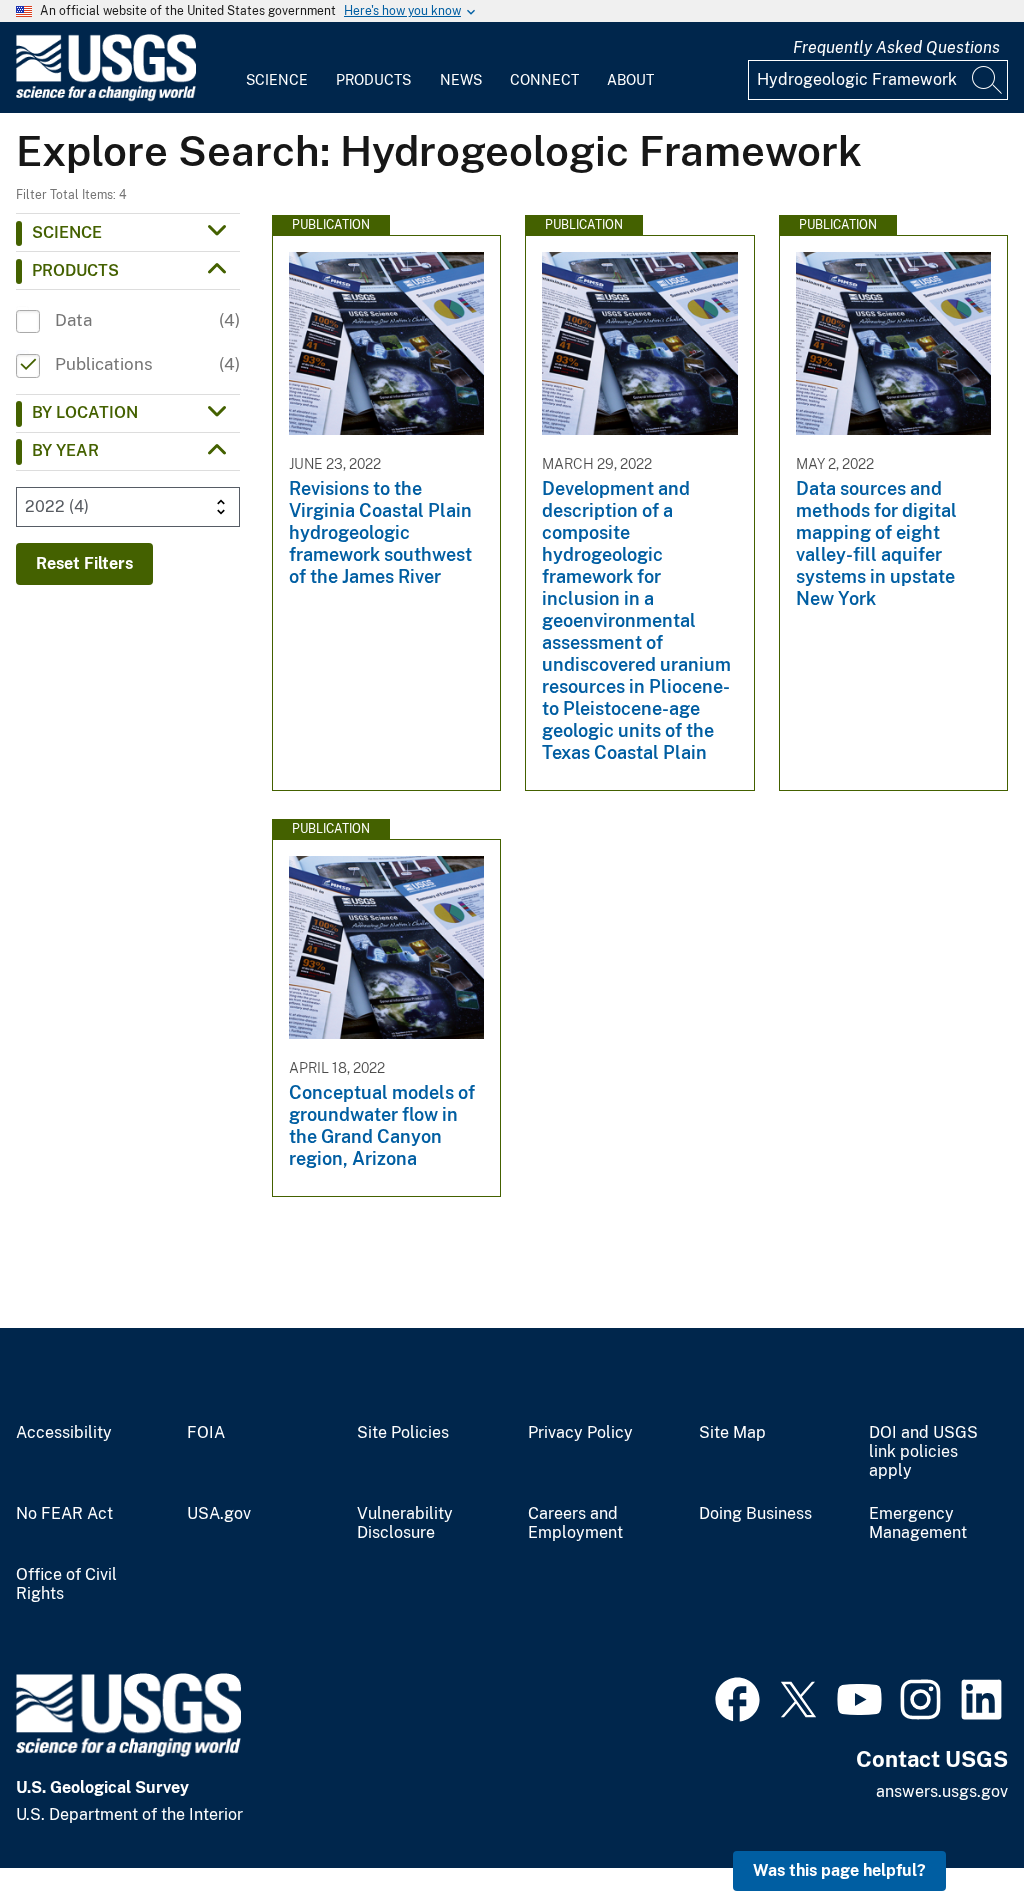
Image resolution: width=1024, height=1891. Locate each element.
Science (277, 80)
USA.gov (219, 1514)
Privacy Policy (580, 1433)
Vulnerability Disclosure (405, 1523)
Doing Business (755, 1514)
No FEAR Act (64, 1514)
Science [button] (67, 232)
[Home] (106, 96)
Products (373, 80)
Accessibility (64, 1433)
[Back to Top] (951, 1818)
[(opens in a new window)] (737, 1697)
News (461, 80)
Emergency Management (918, 1523)
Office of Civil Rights (66, 1584)
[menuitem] (277, 68)
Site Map (732, 1433)
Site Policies (403, 1433)
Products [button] (75, 270)
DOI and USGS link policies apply (923, 1452)
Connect (544, 80)
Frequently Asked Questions (896, 47)
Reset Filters (84, 563)
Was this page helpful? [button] (839, 1870)
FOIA (206, 1433)
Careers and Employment (575, 1523)
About (630, 80)
